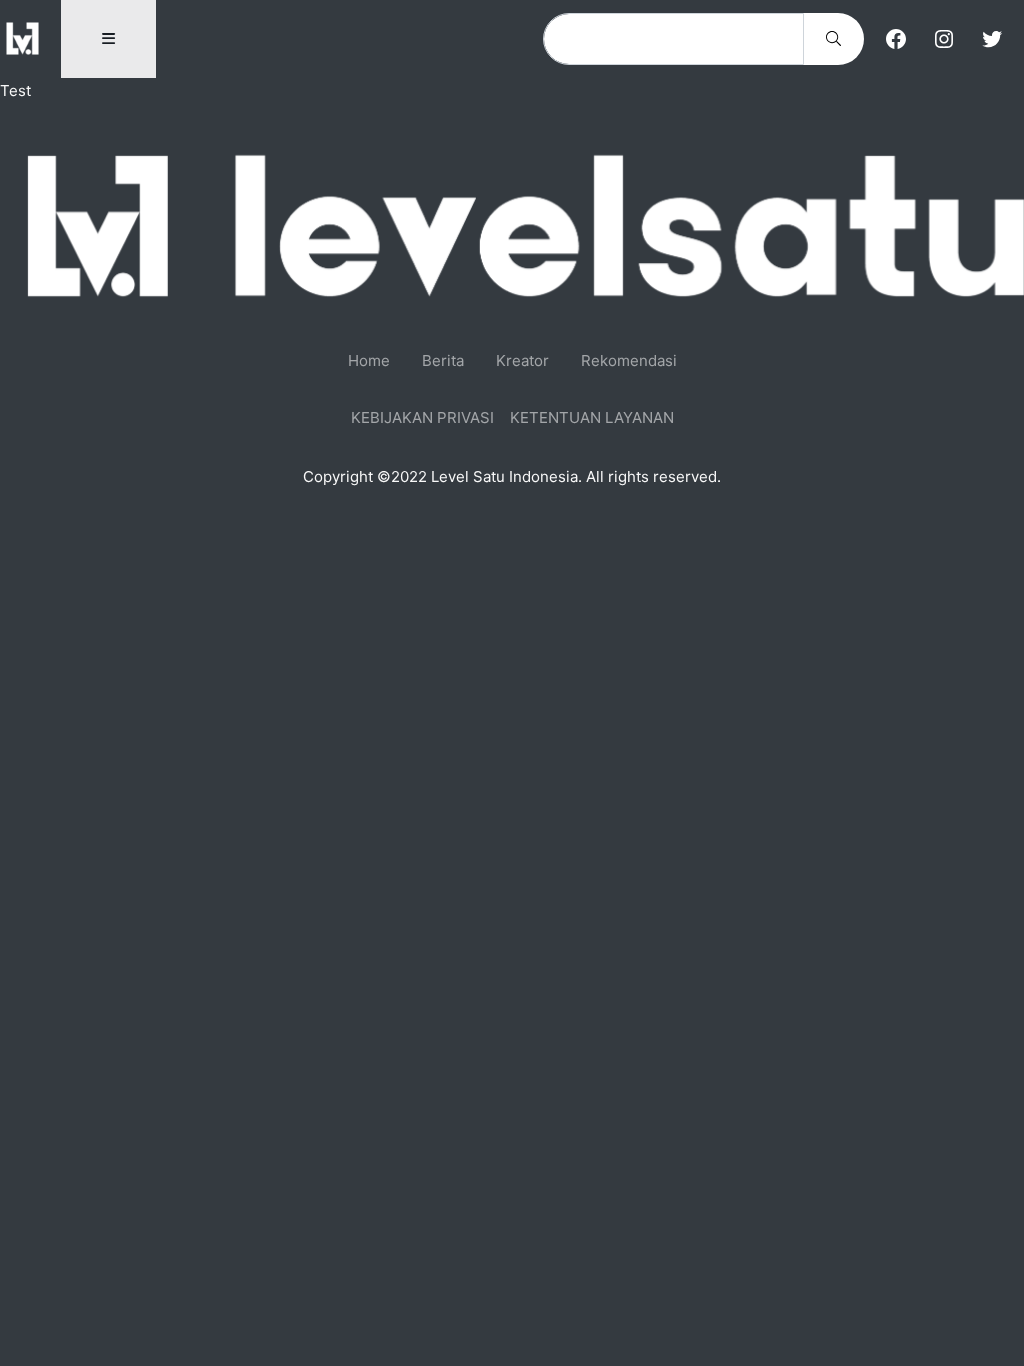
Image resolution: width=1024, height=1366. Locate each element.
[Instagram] (944, 39)
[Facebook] (896, 39)
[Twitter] (992, 39)
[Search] (833, 39)
